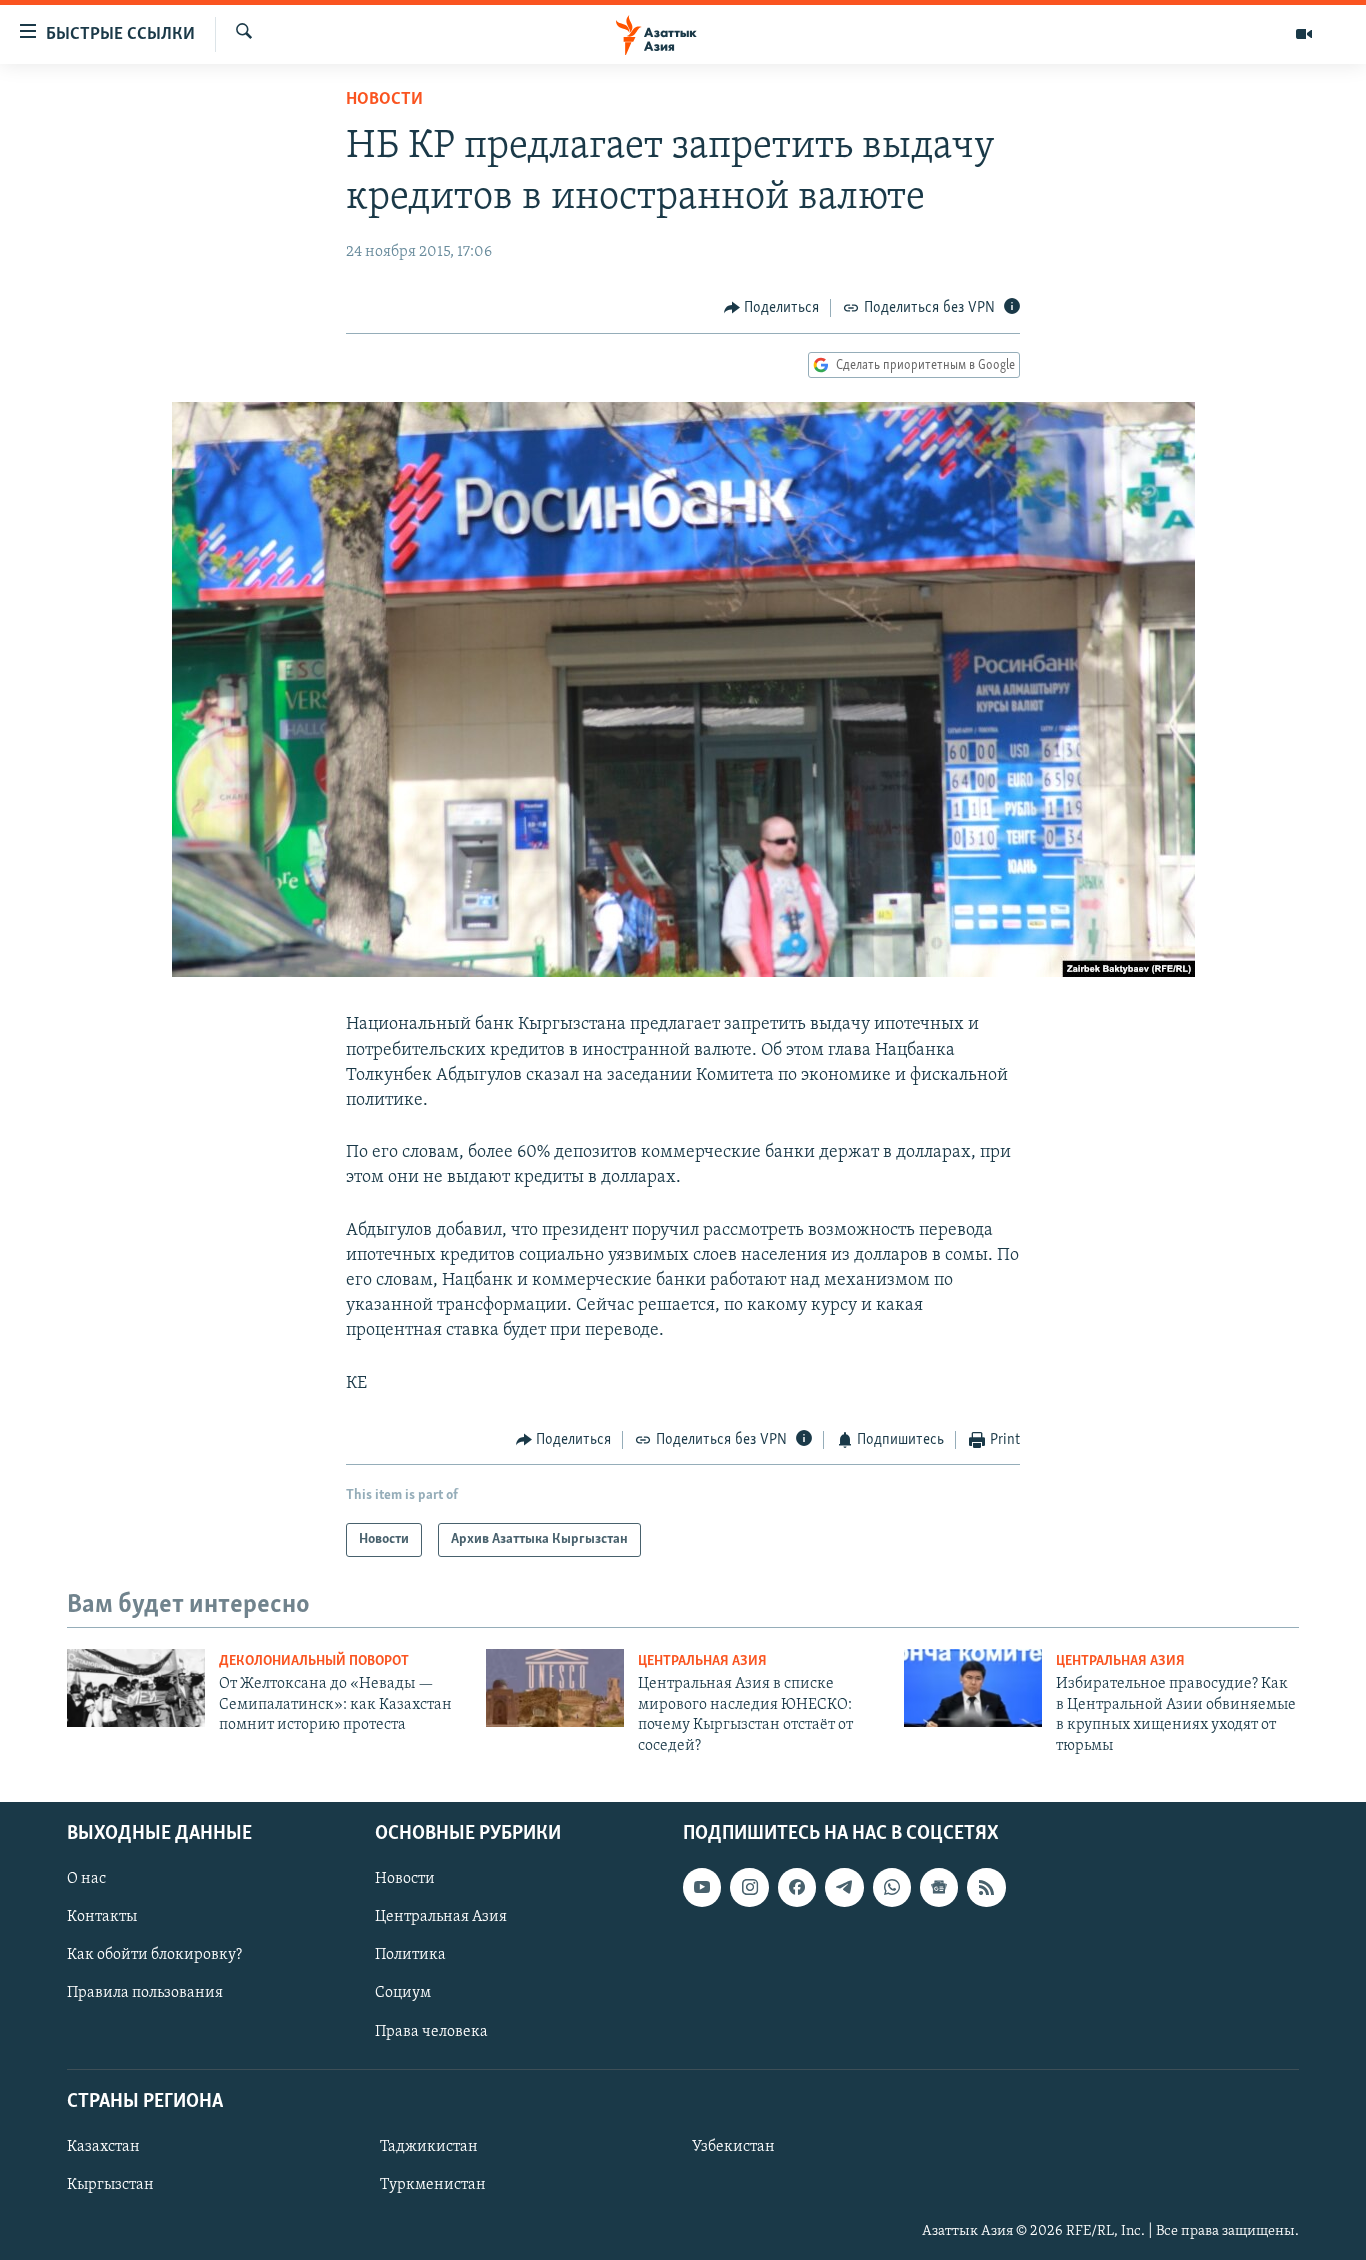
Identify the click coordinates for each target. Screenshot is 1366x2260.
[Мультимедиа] (1304, 34)
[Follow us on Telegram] (844, 1887)
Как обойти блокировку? (154, 1955)
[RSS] (986, 1887)
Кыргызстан (110, 2185)
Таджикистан (429, 2147)
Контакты (102, 1917)
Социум (403, 1993)
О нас (86, 1879)
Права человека (431, 2031)
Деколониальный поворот (314, 1661)
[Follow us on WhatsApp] (892, 1887)
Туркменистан (433, 2185)
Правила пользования (145, 1993)
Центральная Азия (702, 1661)
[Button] (772, 308)
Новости (384, 100)
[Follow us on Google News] (939, 1887)
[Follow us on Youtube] (702, 1887)
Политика (410, 1955)
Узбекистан (733, 2147)
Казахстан (103, 2147)
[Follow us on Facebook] (797, 1887)
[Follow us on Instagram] (749, 1887)
